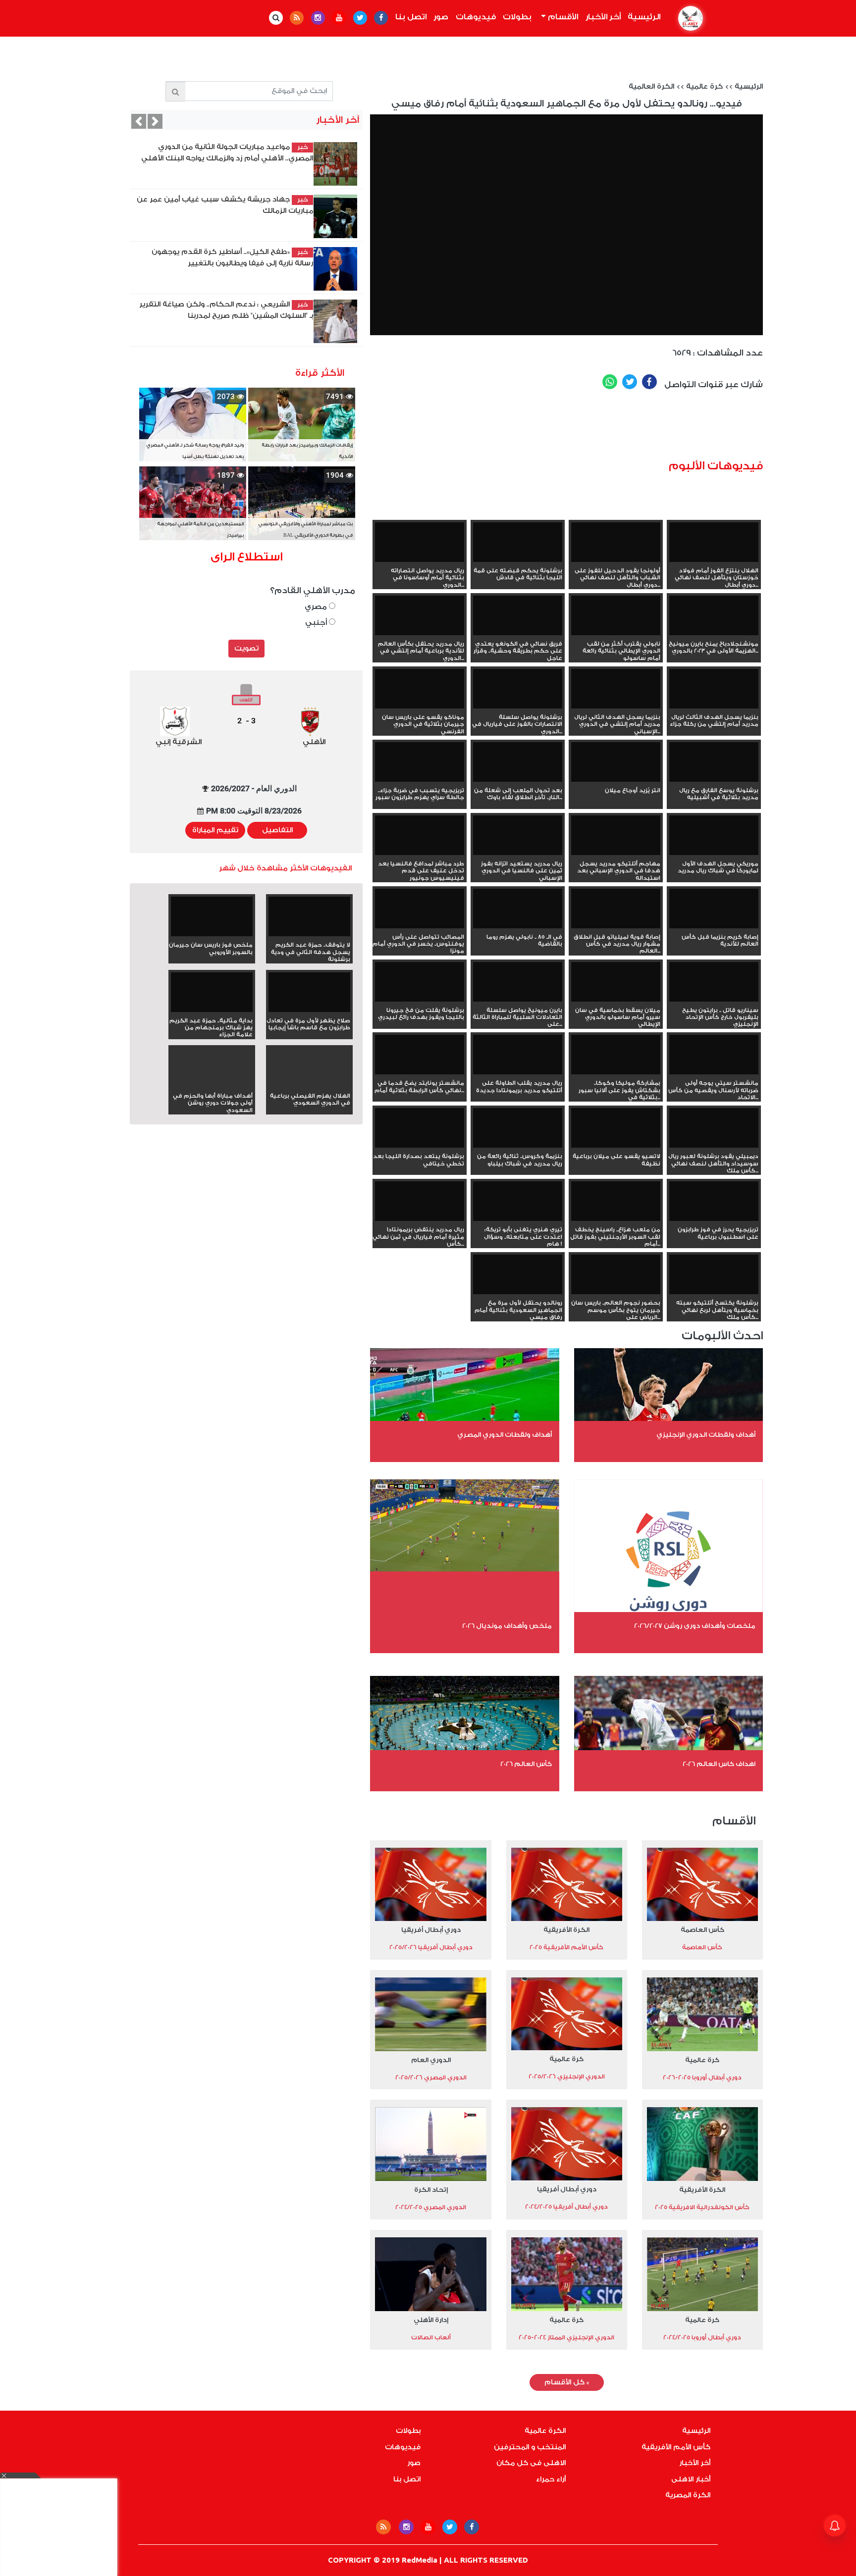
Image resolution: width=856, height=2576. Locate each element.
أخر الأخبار (603, 17)
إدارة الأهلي (431, 2320)
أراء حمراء (551, 2479)
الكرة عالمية (545, 2431)
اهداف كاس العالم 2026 (719, 1764)
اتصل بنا (411, 17)
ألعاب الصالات (431, 2337)
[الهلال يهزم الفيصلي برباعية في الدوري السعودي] (309, 1085)
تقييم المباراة (215, 830)
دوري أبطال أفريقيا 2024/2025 (566, 2207)
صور (441, 17)
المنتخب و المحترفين (530, 2447)
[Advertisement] (583, 428)
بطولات (517, 17)
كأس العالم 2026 (526, 1764)
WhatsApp (610, 382)
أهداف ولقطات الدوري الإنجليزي (706, 1435)
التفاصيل (277, 830)
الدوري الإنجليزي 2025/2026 (567, 2076)
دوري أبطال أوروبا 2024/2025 (702, 2337)
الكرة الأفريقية (566, 1930)
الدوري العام (431, 2060)
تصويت (246, 649)
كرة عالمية (704, 87)
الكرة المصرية (688, 2495)
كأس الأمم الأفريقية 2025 (566, 1947)
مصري (317, 607)
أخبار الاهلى (691, 2479)
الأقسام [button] (562, 17)
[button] (139, 121)
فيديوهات (476, 17)
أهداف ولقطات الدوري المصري (505, 1435)
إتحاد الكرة (431, 2190)
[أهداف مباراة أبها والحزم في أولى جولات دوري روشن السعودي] (212, 1085)
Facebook (649, 382)
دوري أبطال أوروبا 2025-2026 (702, 2077)
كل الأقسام (567, 2382)
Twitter (630, 382)
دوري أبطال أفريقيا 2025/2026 (431, 1947)
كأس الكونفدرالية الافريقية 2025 (702, 2207)
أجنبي (317, 623)
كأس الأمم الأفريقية (676, 2447)
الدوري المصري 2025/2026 (431, 2077)
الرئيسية (642, 17)
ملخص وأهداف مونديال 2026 (507, 1626)
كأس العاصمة (702, 1930)
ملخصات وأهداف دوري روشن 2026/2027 (695, 1626)
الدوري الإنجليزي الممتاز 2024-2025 (566, 2337)
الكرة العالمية (651, 87)
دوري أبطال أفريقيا (431, 1930)
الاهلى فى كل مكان (531, 2463)
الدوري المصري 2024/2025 (431, 2207)
